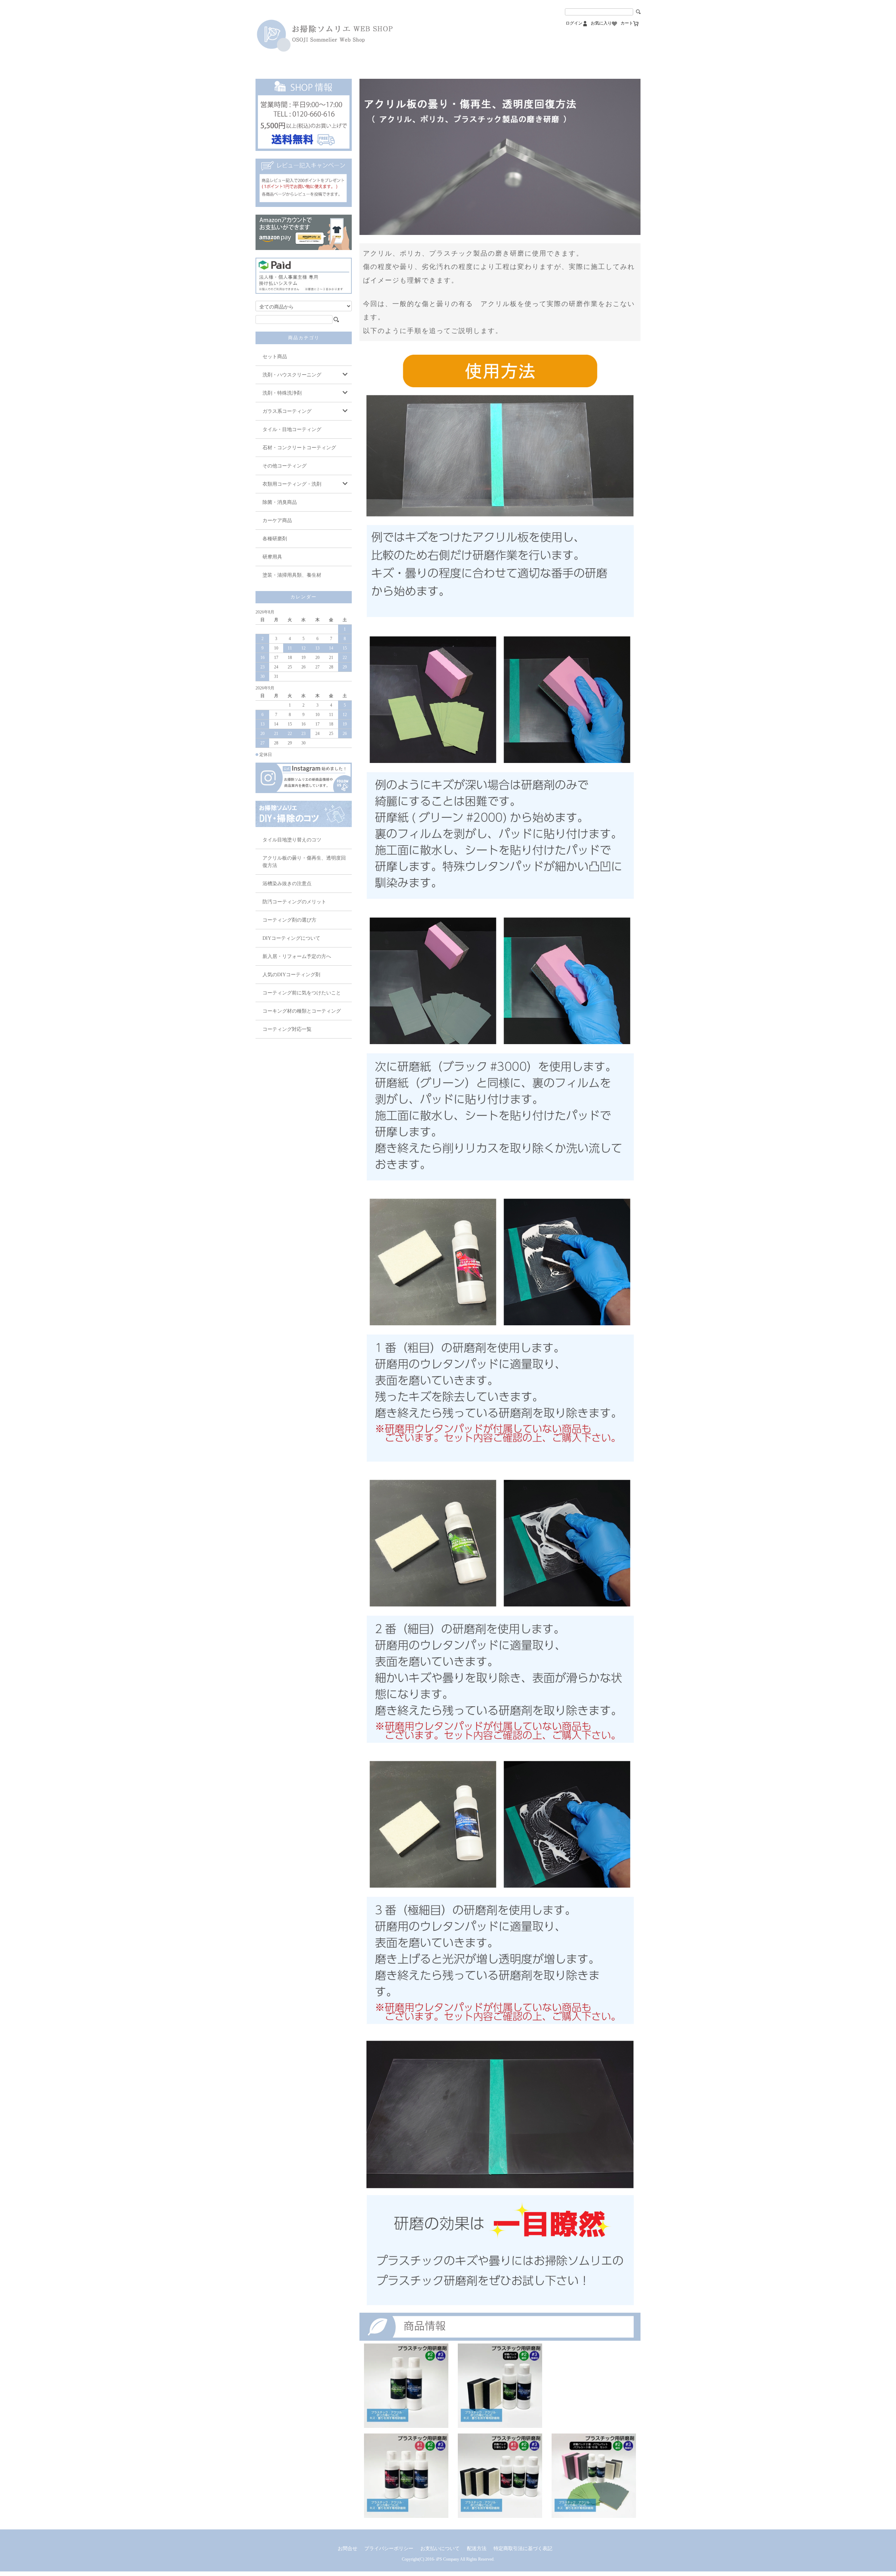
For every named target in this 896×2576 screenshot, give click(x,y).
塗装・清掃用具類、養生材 (292, 575)
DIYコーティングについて (291, 938)
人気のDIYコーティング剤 (291, 975)
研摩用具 (272, 557)
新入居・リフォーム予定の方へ (297, 956)
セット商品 (275, 357)
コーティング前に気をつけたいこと (302, 993)
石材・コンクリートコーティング (299, 448)
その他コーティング (285, 466)
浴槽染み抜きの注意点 (287, 884)
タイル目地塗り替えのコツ (292, 840)
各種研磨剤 (275, 539)
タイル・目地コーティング (292, 429)
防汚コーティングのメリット (294, 902)
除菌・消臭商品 (280, 502)
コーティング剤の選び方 (289, 920)
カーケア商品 (277, 520)
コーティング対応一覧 (287, 1029)
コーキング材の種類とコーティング (302, 1011)
